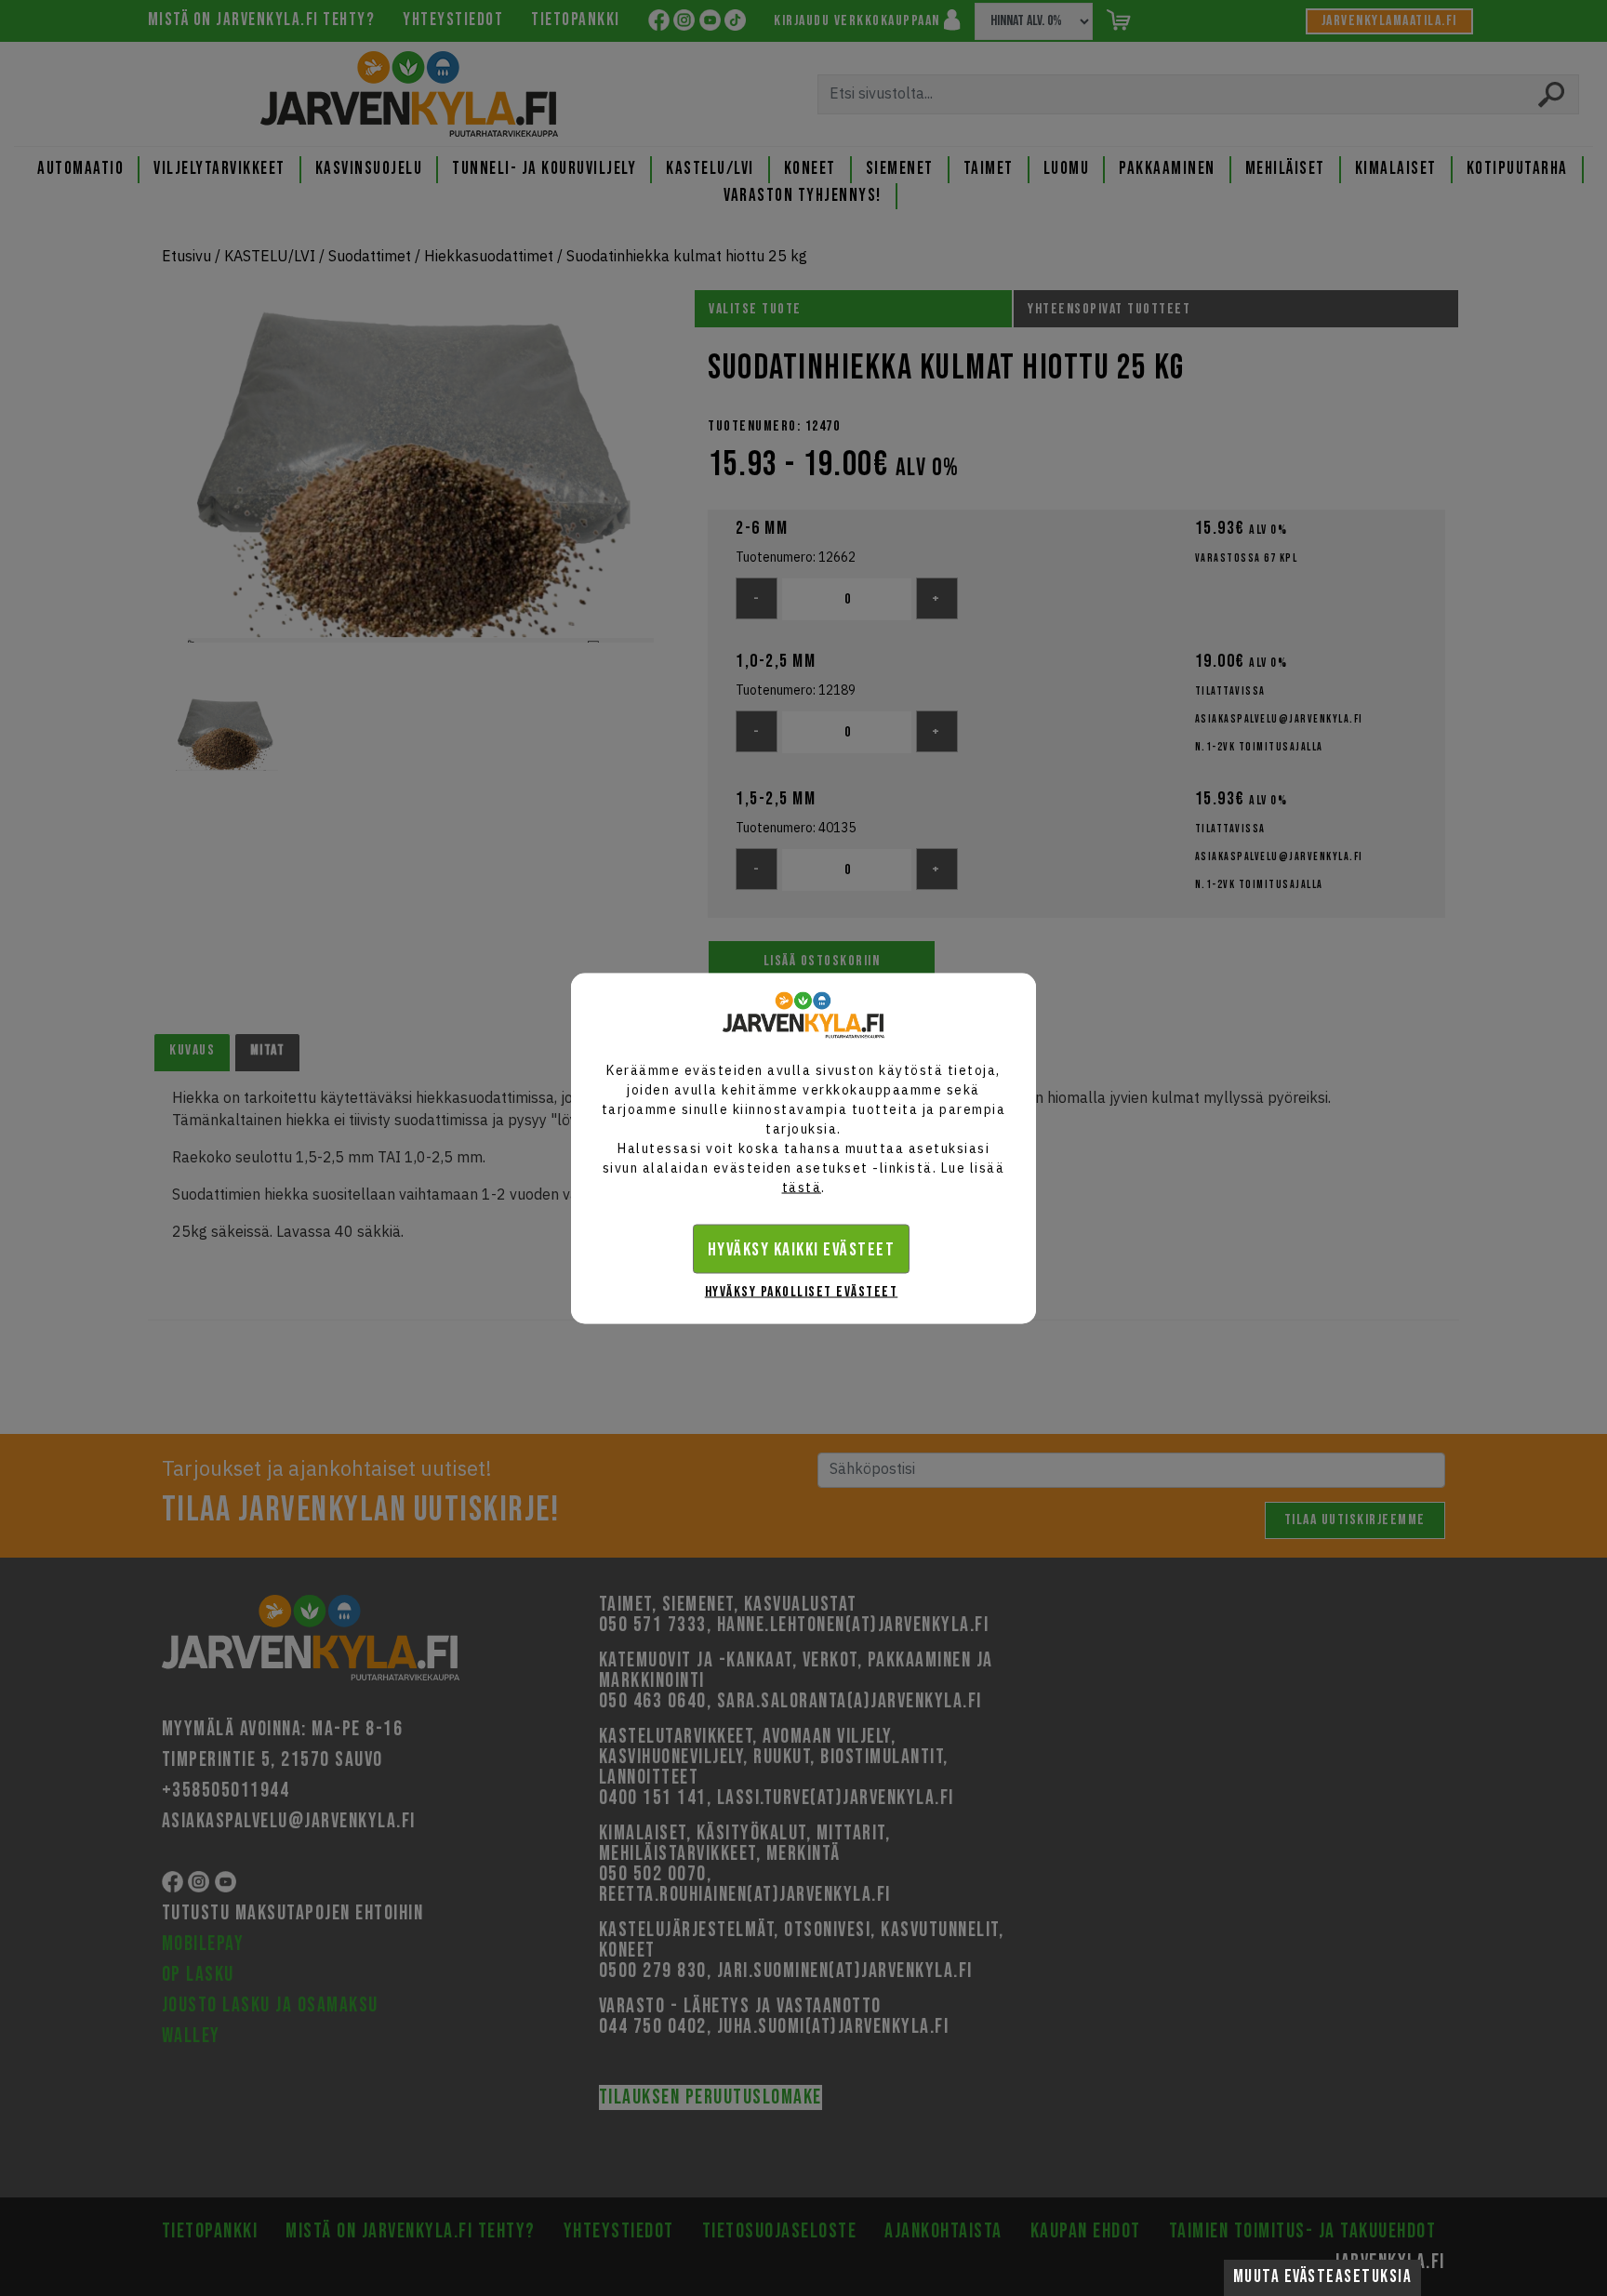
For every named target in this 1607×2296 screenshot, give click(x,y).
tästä (802, 1187)
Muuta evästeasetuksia (1323, 2277)
